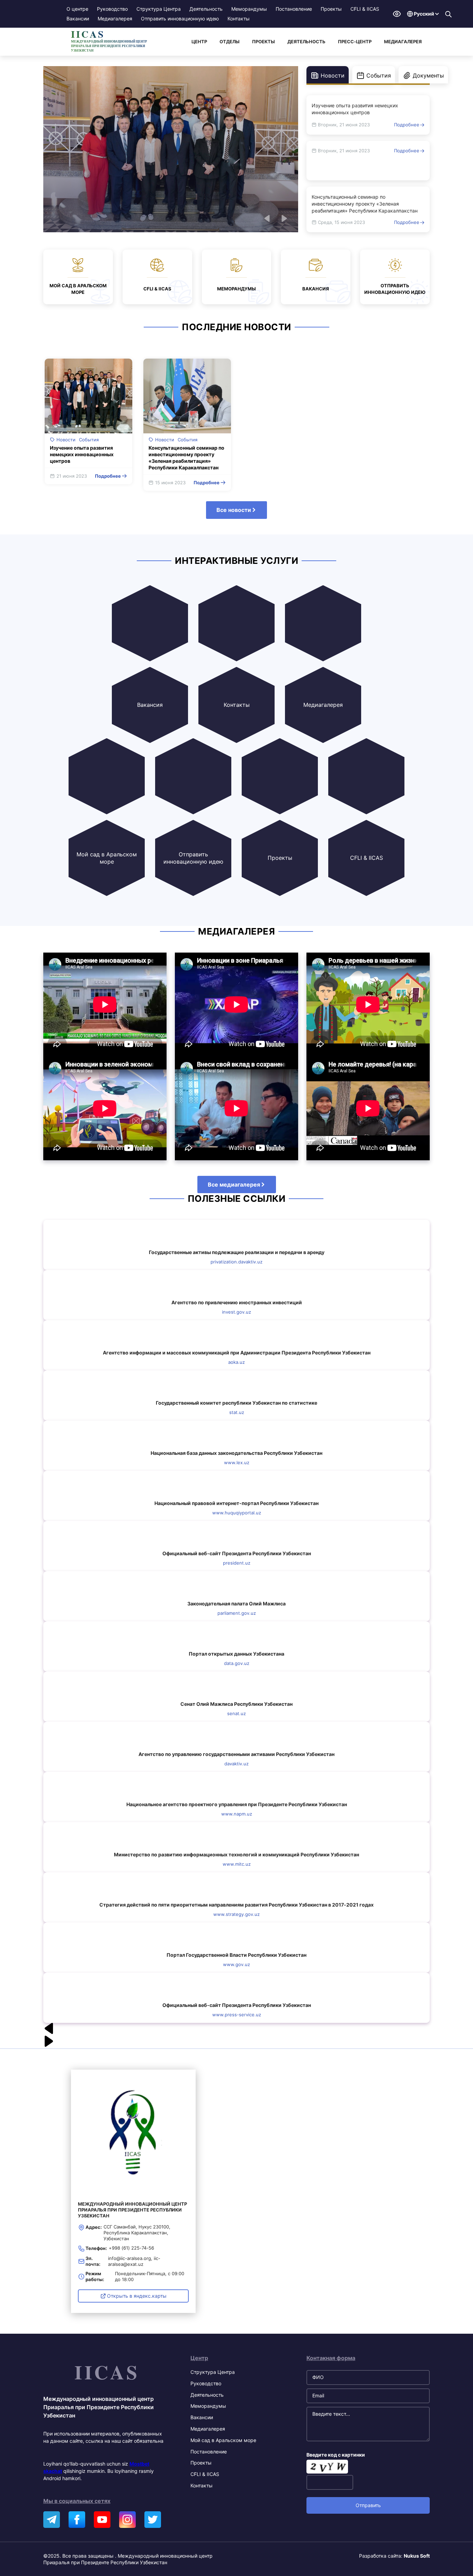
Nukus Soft (417, 2556)
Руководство (112, 9)
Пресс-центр (355, 42)
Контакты (239, 19)
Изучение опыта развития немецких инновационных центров (355, 109)
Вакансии (78, 19)
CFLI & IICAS (365, 9)
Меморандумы (249, 9)
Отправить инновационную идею (180, 19)
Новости (66, 440)
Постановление (294, 9)
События (89, 440)
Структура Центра (159, 9)
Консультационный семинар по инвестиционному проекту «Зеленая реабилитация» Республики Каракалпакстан (365, 204)
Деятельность (206, 9)
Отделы (230, 42)
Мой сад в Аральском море (223, 2440)
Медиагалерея (115, 19)
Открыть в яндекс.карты (137, 2296)
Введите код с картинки (336, 2455)
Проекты (331, 9)
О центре (77, 9)
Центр (199, 42)
